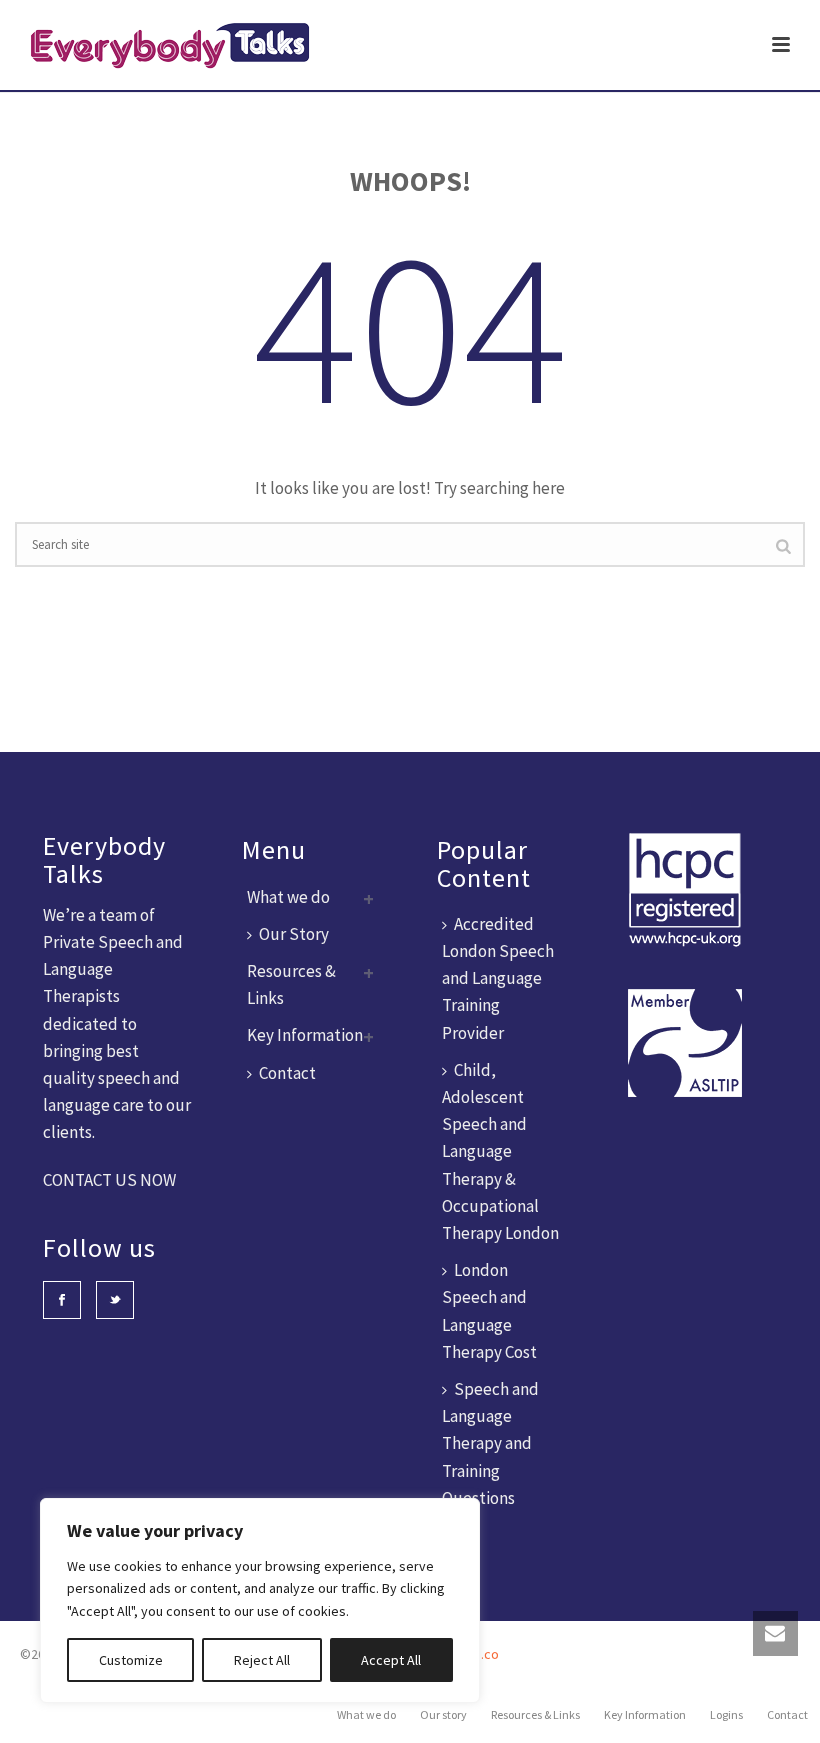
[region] (260, 1600)
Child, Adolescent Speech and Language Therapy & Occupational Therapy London (500, 1151)
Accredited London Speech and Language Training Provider (498, 978)
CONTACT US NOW (109, 1180)
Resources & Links (535, 1714)
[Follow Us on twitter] (115, 1300)
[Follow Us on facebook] (62, 1300)
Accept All (391, 1660)
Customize (131, 1660)
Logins (726, 1714)
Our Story (294, 934)
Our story (443, 1714)
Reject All (262, 1660)
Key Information (305, 1035)
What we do (288, 897)
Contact (287, 1073)
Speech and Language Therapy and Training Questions (490, 1443)
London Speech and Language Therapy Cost (489, 1311)
